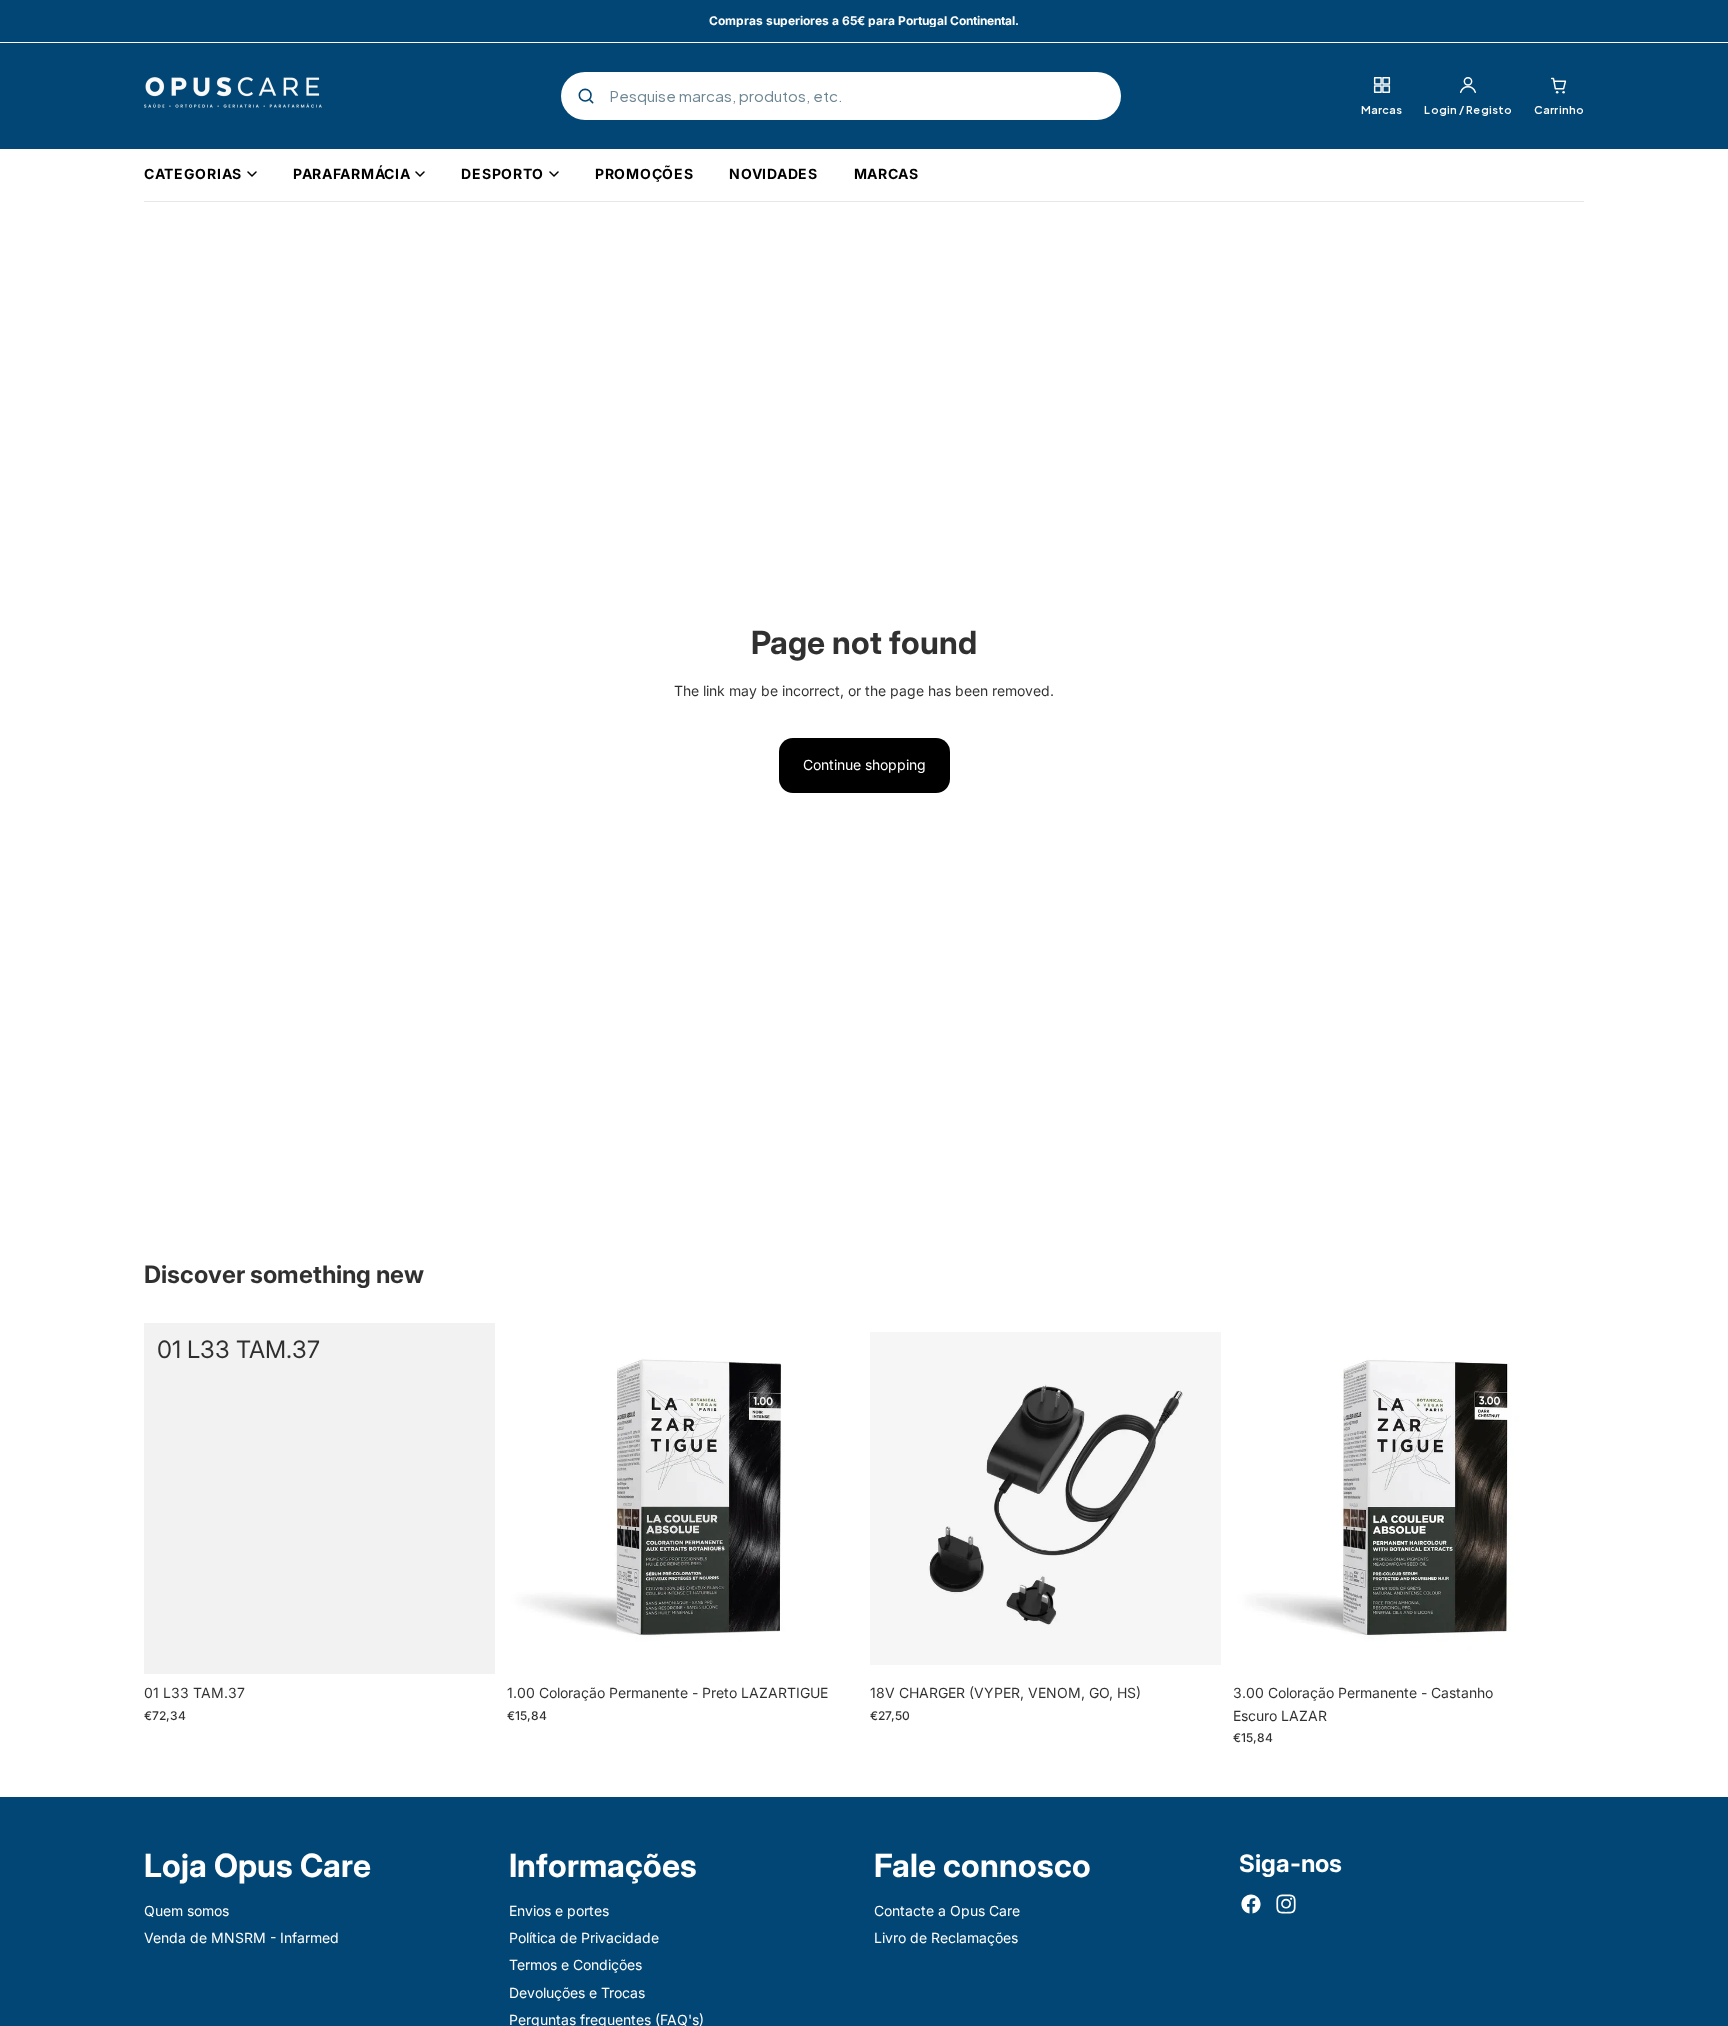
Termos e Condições (575, 1965)
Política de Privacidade (584, 1937)
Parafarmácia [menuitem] (351, 173)
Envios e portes (559, 1910)
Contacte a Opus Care (947, 1910)
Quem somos (186, 1910)
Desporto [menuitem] (502, 173)
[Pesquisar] (586, 96)
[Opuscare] (233, 96)
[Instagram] (1286, 1904)
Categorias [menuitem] (193, 173)
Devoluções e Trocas (577, 1992)
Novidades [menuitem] (773, 173)
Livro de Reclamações (946, 1937)
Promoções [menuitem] (644, 173)
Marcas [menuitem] (886, 173)
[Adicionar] (464, 1644)
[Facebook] (1251, 1904)
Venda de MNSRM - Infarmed (241, 1937)
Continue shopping (864, 764)
